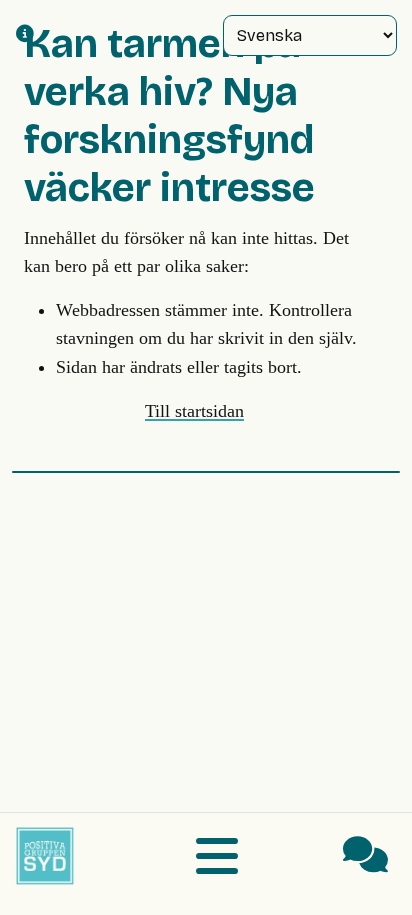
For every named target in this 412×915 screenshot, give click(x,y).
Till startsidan (194, 411)
